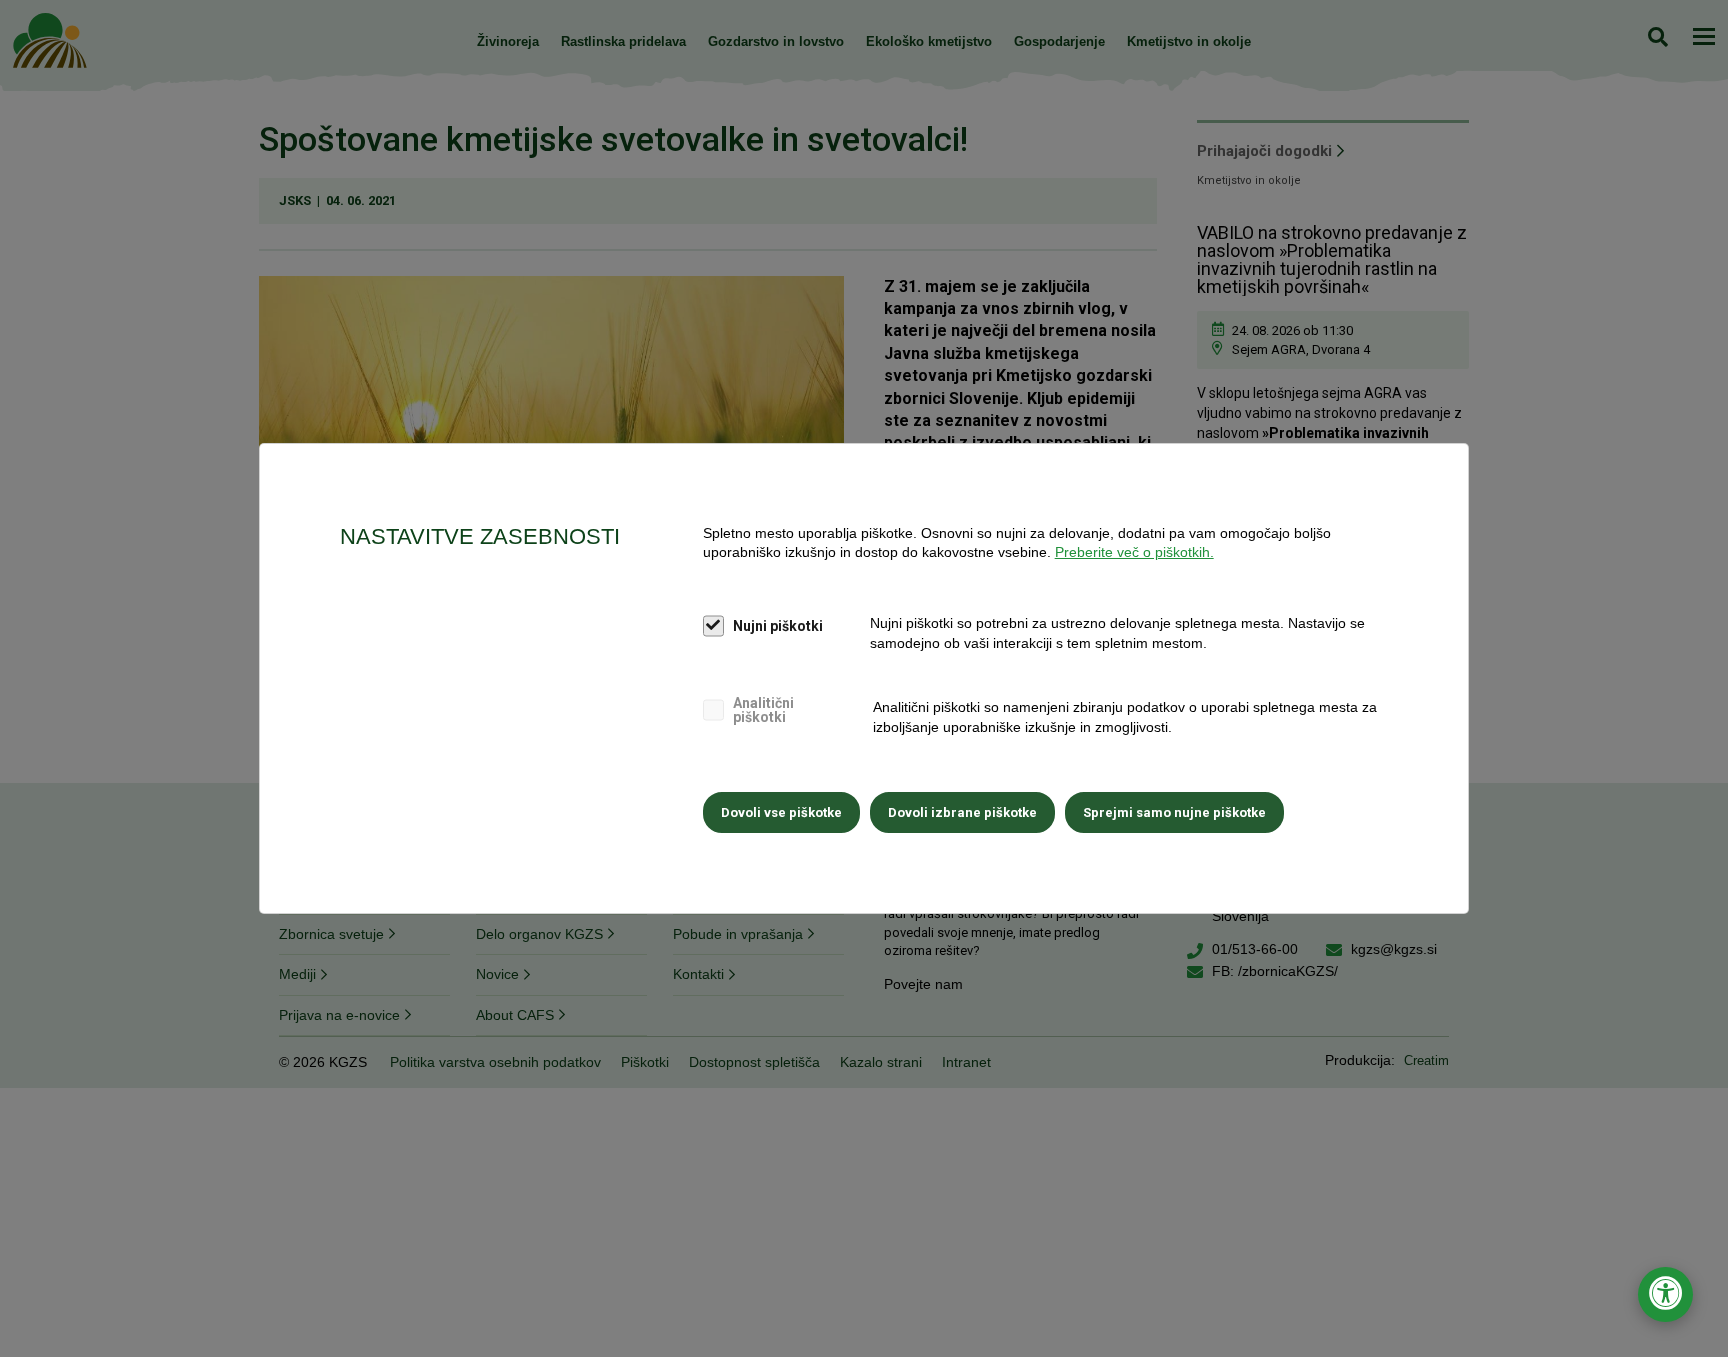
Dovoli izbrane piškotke (962, 812)
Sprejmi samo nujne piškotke (1174, 812)
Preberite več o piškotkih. (1134, 552)
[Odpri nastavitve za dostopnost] (1665, 1294)
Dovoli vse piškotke (781, 812)
